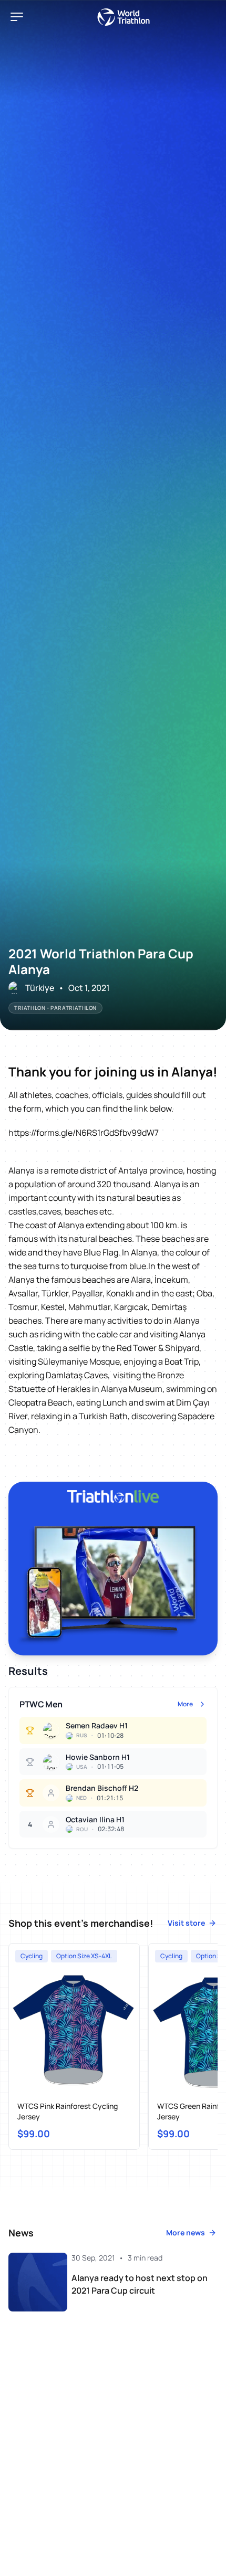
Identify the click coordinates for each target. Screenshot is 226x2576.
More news (186, 2232)
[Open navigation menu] (17, 17)
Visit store (186, 1923)
